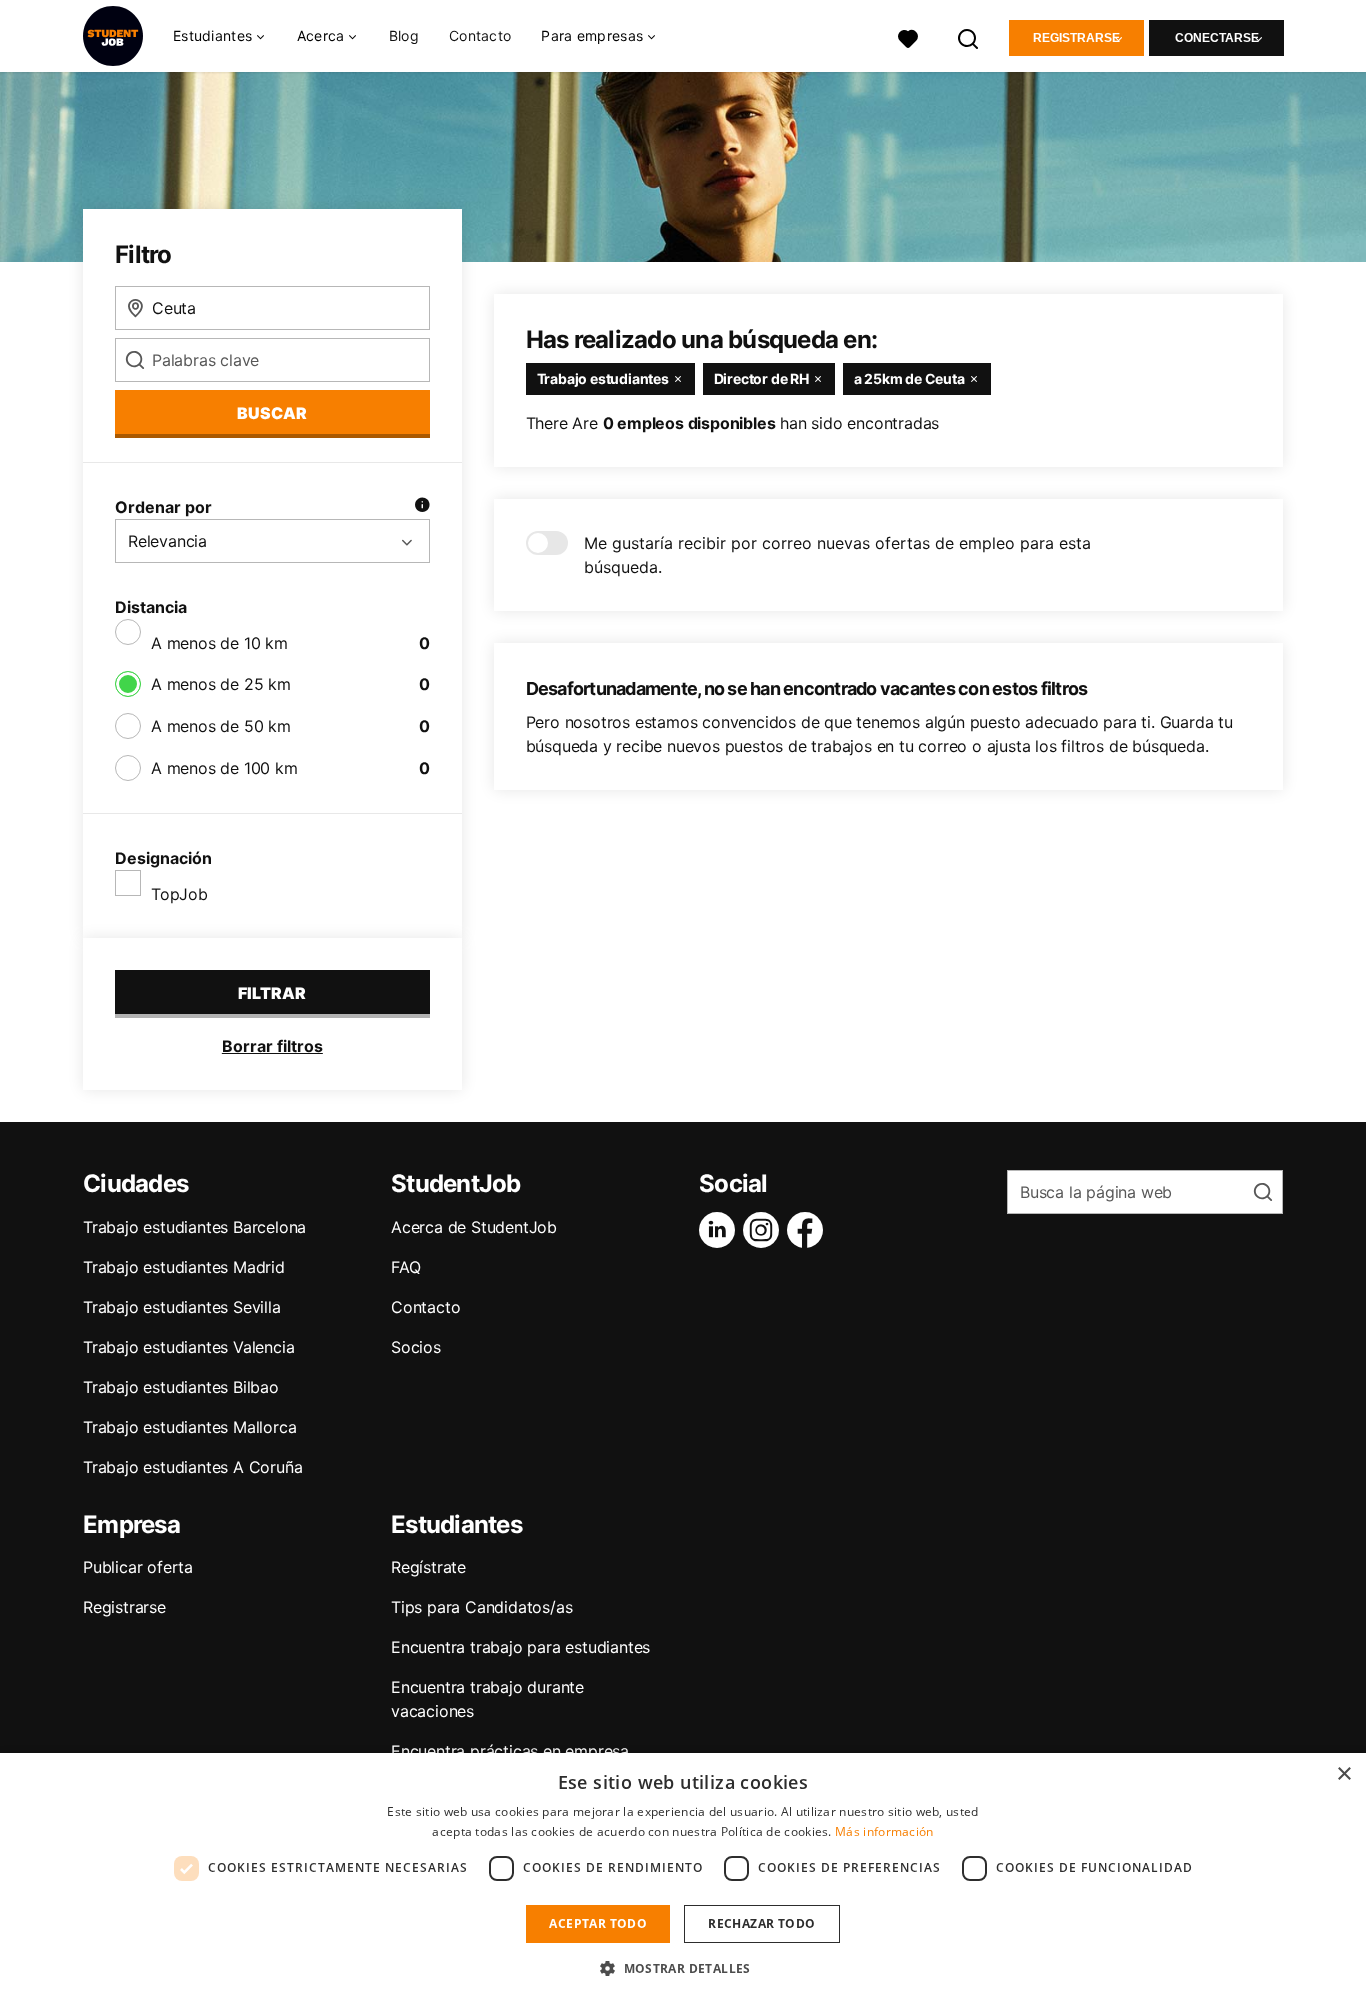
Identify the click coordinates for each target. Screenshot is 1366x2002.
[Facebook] (809, 1230)
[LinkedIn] (721, 1230)
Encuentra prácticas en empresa (510, 1751)
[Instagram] (765, 1230)
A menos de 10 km (219, 643)
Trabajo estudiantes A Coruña (192, 1467)
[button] (683, 1968)
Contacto (480, 35)
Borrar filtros (272, 1046)
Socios (416, 1347)
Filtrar (272, 993)
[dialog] (683, 1877)
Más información (884, 1831)
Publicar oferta (138, 1567)
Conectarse (1217, 38)
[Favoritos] (908, 36)
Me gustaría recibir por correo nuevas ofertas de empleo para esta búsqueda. (837, 555)
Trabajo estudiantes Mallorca (189, 1427)
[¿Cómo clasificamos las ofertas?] (422, 507)
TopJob (179, 894)
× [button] (1343, 1774)
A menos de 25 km (221, 684)
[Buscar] (969, 36)
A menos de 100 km (224, 768)
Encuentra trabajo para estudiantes (520, 1647)
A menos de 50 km (221, 726)
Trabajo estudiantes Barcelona (194, 1227)
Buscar (272, 413)
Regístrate (428, 1567)
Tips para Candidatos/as (481, 1607)
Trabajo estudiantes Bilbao (181, 1387)
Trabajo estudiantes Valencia (188, 1347)
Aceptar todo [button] (598, 1923)
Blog (404, 35)
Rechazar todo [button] (761, 1923)
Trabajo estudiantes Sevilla (182, 1307)
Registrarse (1076, 38)
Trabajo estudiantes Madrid (184, 1267)
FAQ (405, 1267)
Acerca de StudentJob (474, 1227)
